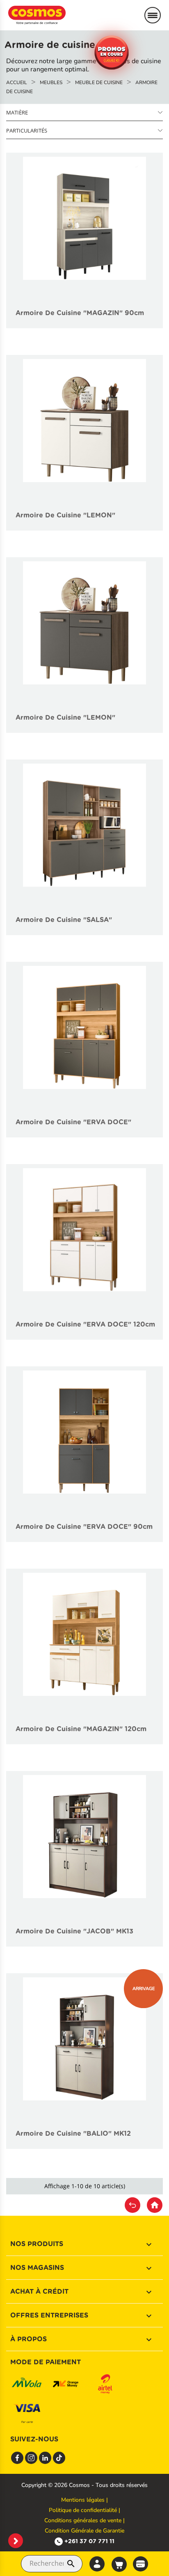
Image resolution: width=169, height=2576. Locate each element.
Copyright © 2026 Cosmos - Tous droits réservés (84, 2485)
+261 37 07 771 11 (89, 2541)
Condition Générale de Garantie (84, 2531)
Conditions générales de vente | (84, 2520)
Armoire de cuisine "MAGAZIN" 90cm (80, 313)
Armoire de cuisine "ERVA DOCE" (73, 1122)
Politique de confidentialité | (84, 2510)
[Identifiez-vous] (97, 2564)
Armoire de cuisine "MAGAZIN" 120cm (81, 1729)
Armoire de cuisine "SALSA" (64, 920)
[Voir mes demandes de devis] (140, 2563)
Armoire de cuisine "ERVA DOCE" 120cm (85, 1324)
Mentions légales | (84, 2500)
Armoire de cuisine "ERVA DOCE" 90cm (84, 1527)
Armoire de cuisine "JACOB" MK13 (74, 1931)
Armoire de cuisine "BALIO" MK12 (73, 2133)
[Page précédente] (132, 2205)
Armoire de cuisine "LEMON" (65, 515)
